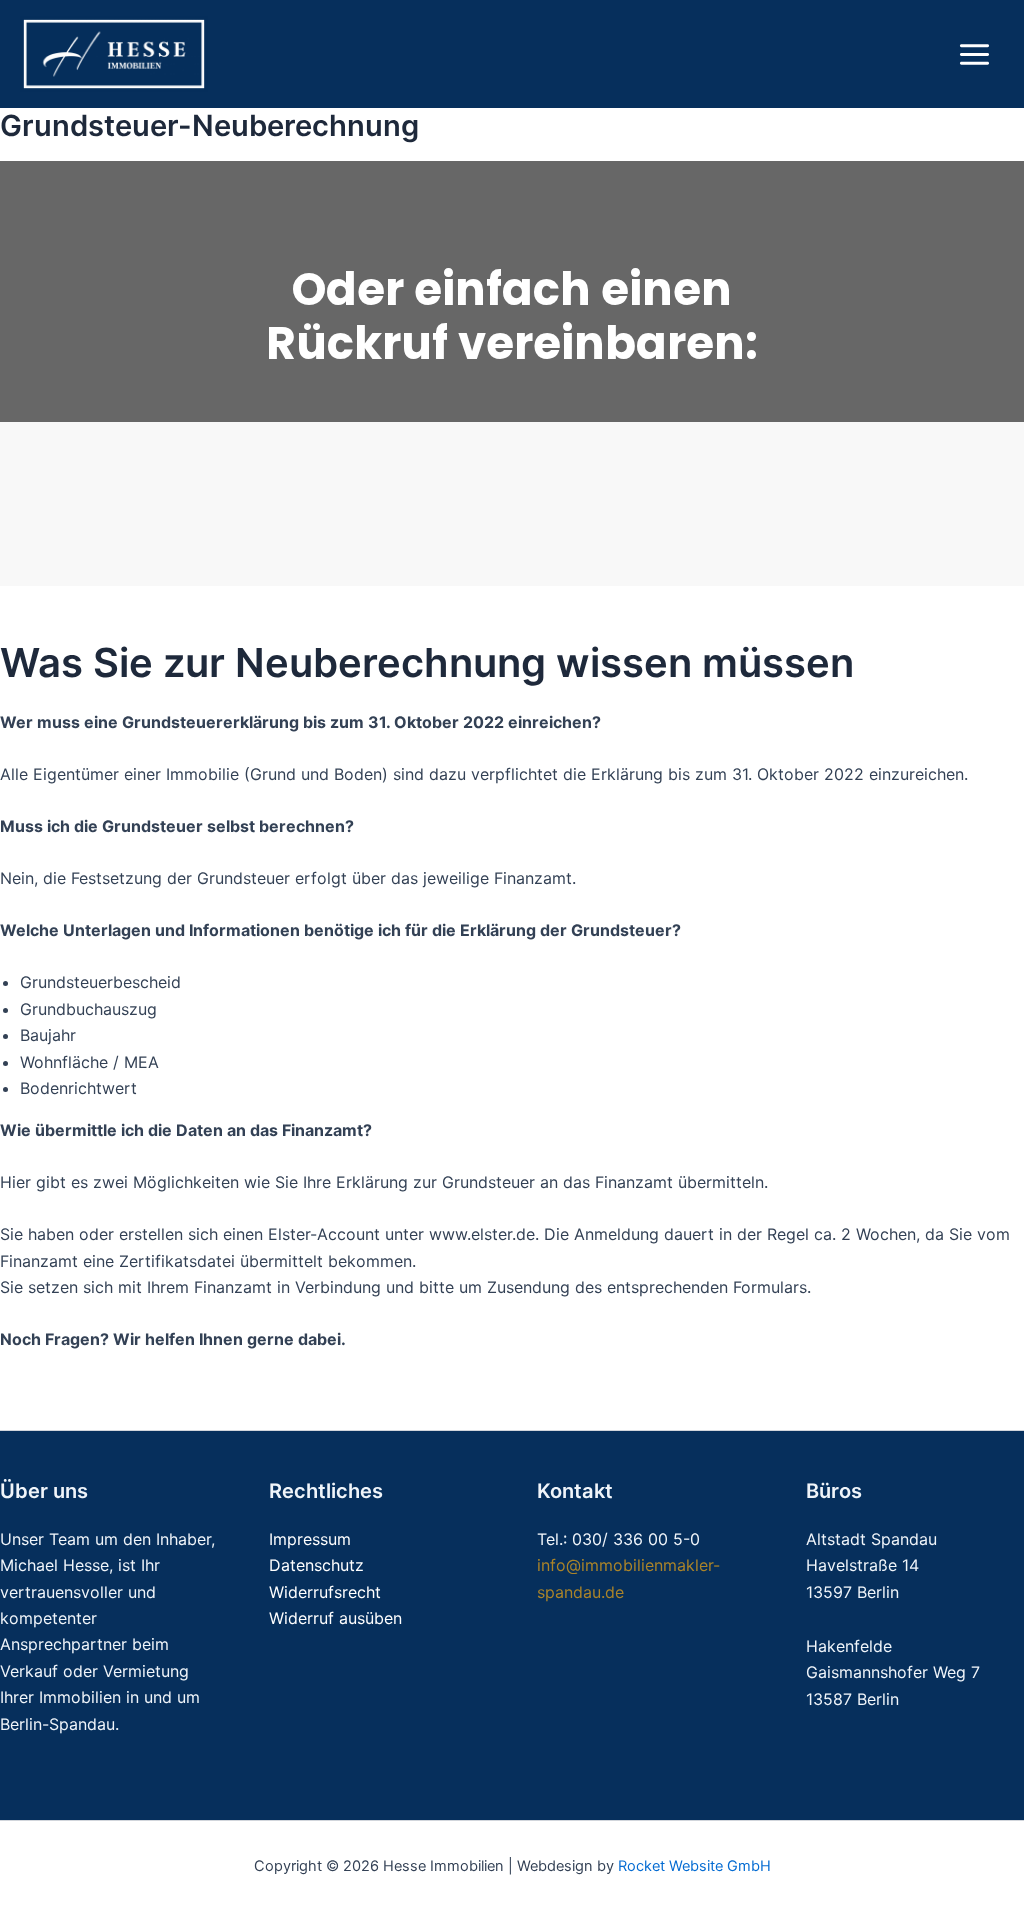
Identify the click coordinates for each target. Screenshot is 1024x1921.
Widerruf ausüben (335, 1618)
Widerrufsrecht (325, 1592)
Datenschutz (316, 1565)
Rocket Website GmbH (694, 1866)
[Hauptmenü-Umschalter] (974, 54)
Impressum (310, 1539)
